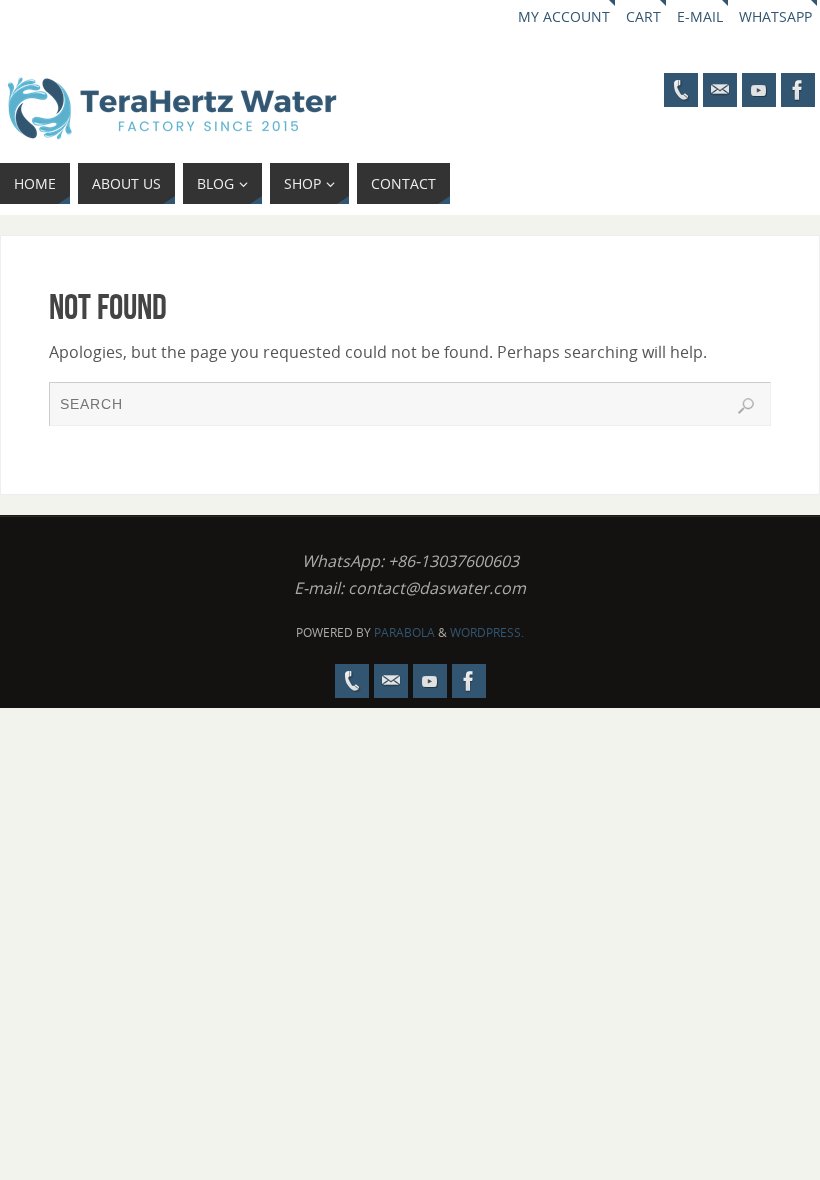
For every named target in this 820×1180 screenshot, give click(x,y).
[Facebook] (798, 90)
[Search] (746, 406)
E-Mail (700, 16)
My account (564, 16)
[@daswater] (759, 90)
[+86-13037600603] (681, 90)
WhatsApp (775, 16)
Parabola (404, 632)
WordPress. (487, 632)
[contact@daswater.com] (720, 90)
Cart (643, 16)
